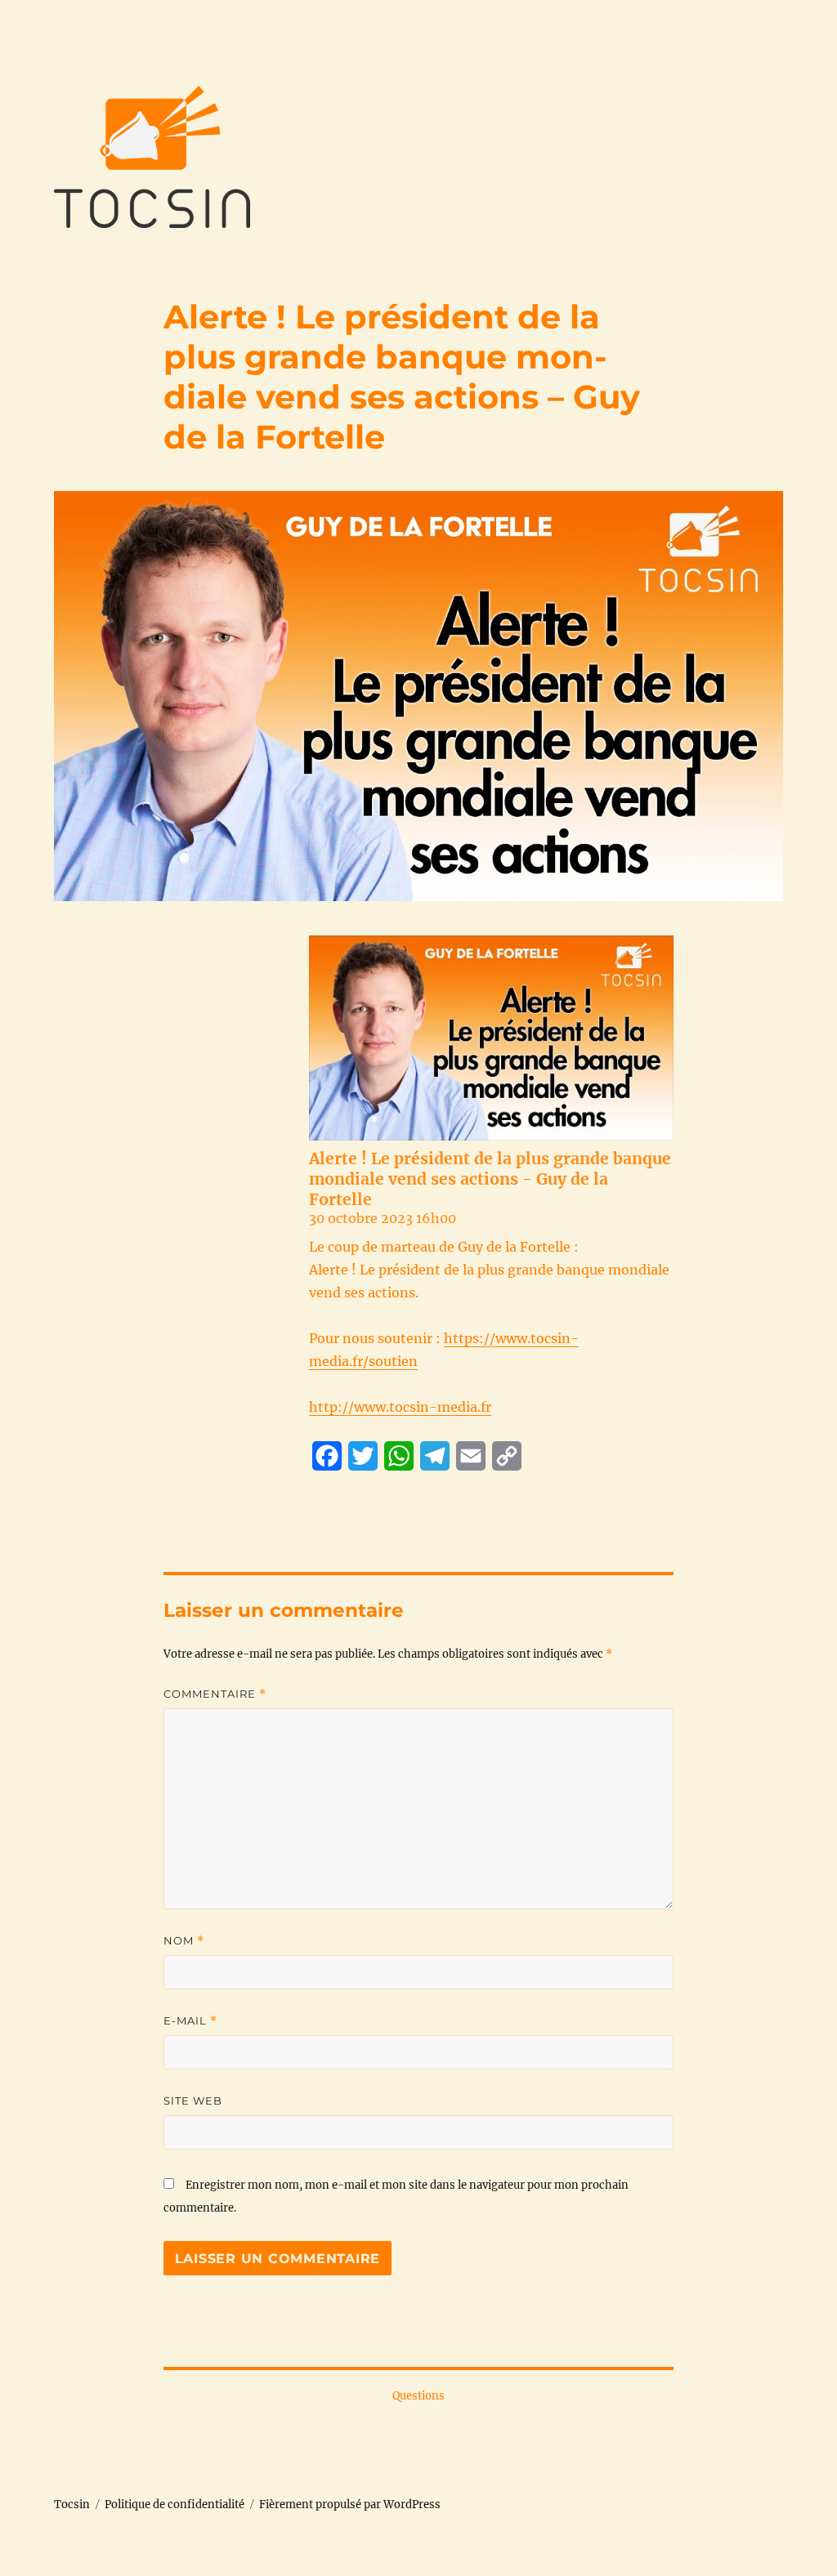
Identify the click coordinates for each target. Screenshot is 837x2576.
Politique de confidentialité (175, 2505)
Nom (184, 1941)
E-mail (190, 2021)
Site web (193, 2101)
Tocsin (72, 2505)
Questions (418, 2396)
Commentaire (215, 1694)
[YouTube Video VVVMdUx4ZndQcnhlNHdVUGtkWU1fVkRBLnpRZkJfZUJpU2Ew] (491, 1038)
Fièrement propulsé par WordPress (350, 2505)
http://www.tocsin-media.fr (400, 1407)
